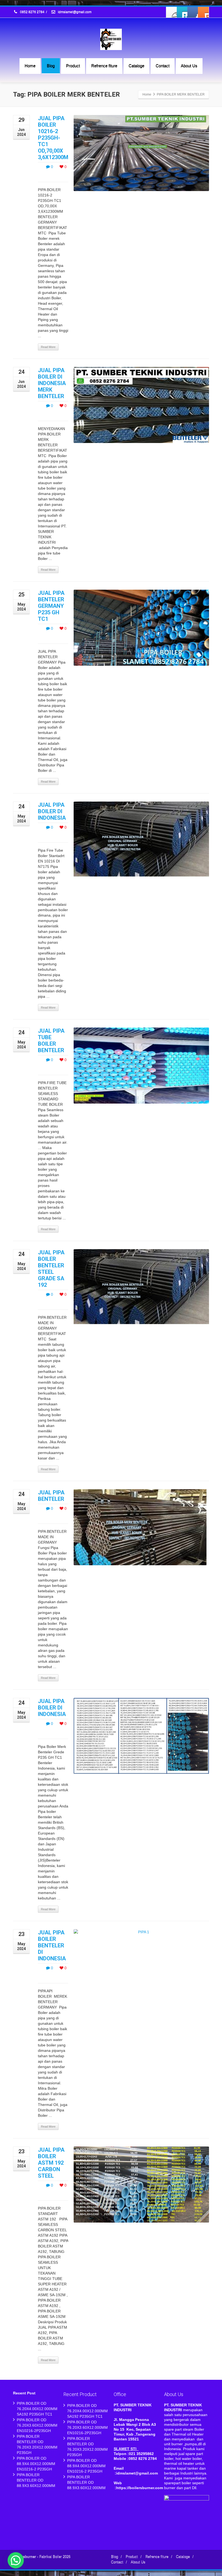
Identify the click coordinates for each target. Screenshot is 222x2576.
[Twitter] (182, 12)
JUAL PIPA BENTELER (51, 1496)
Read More (48, 347)
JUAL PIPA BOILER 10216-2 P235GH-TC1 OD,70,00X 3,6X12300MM (55, 138)
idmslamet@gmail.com (74, 12)
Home (30, 66)
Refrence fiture (104, 66)
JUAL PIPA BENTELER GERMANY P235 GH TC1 (51, 606)
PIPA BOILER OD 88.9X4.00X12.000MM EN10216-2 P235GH (36, 2464)
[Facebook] (172, 12)
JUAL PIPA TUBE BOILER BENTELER (51, 1041)
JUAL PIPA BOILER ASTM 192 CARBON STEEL (51, 2163)
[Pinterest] (203, 12)
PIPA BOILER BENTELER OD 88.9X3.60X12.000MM (36, 2480)
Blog (51, 66)
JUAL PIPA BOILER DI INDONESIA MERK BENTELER (52, 383)
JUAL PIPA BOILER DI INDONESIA (52, 811)
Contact (163, 66)
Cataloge (136, 66)
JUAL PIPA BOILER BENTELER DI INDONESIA (52, 1945)
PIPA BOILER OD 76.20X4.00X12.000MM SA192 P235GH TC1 (37, 2409)
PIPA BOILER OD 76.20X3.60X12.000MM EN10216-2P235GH (37, 2425)
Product (73, 66)
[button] (16, 2560)
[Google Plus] (193, 12)
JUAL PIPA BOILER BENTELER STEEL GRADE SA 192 (51, 1269)
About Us (189, 66)
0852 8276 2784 (32, 12)
